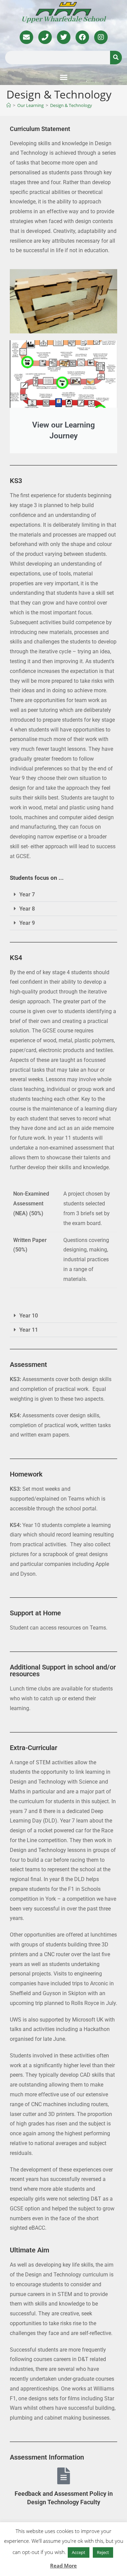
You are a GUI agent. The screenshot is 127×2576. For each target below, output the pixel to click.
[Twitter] (64, 37)
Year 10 (29, 1316)
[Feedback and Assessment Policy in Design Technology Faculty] (64, 2476)
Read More (63, 2566)
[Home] (9, 105)
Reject (103, 2552)
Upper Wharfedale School (63, 19)
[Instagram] (101, 37)
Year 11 (29, 1330)
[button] (64, 77)
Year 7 (27, 894)
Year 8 (27, 909)
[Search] (116, 58)
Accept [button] (79, 2552)
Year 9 (27, 923)
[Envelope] (26, 37)
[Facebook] (82, 37)
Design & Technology (71, 105)
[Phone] (45, 37)
